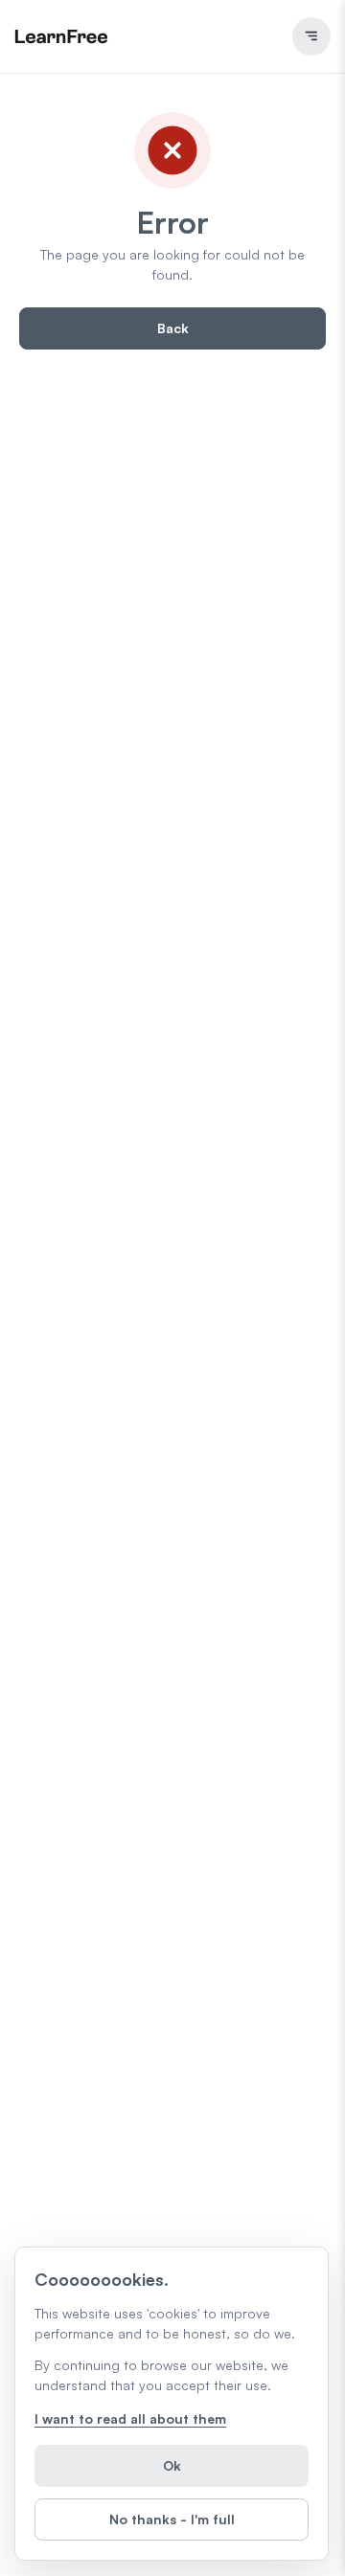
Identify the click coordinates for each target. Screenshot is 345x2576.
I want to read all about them (130, 2418)
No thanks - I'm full (172, 2519)
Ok (172, 2465)
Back (173, 328)
